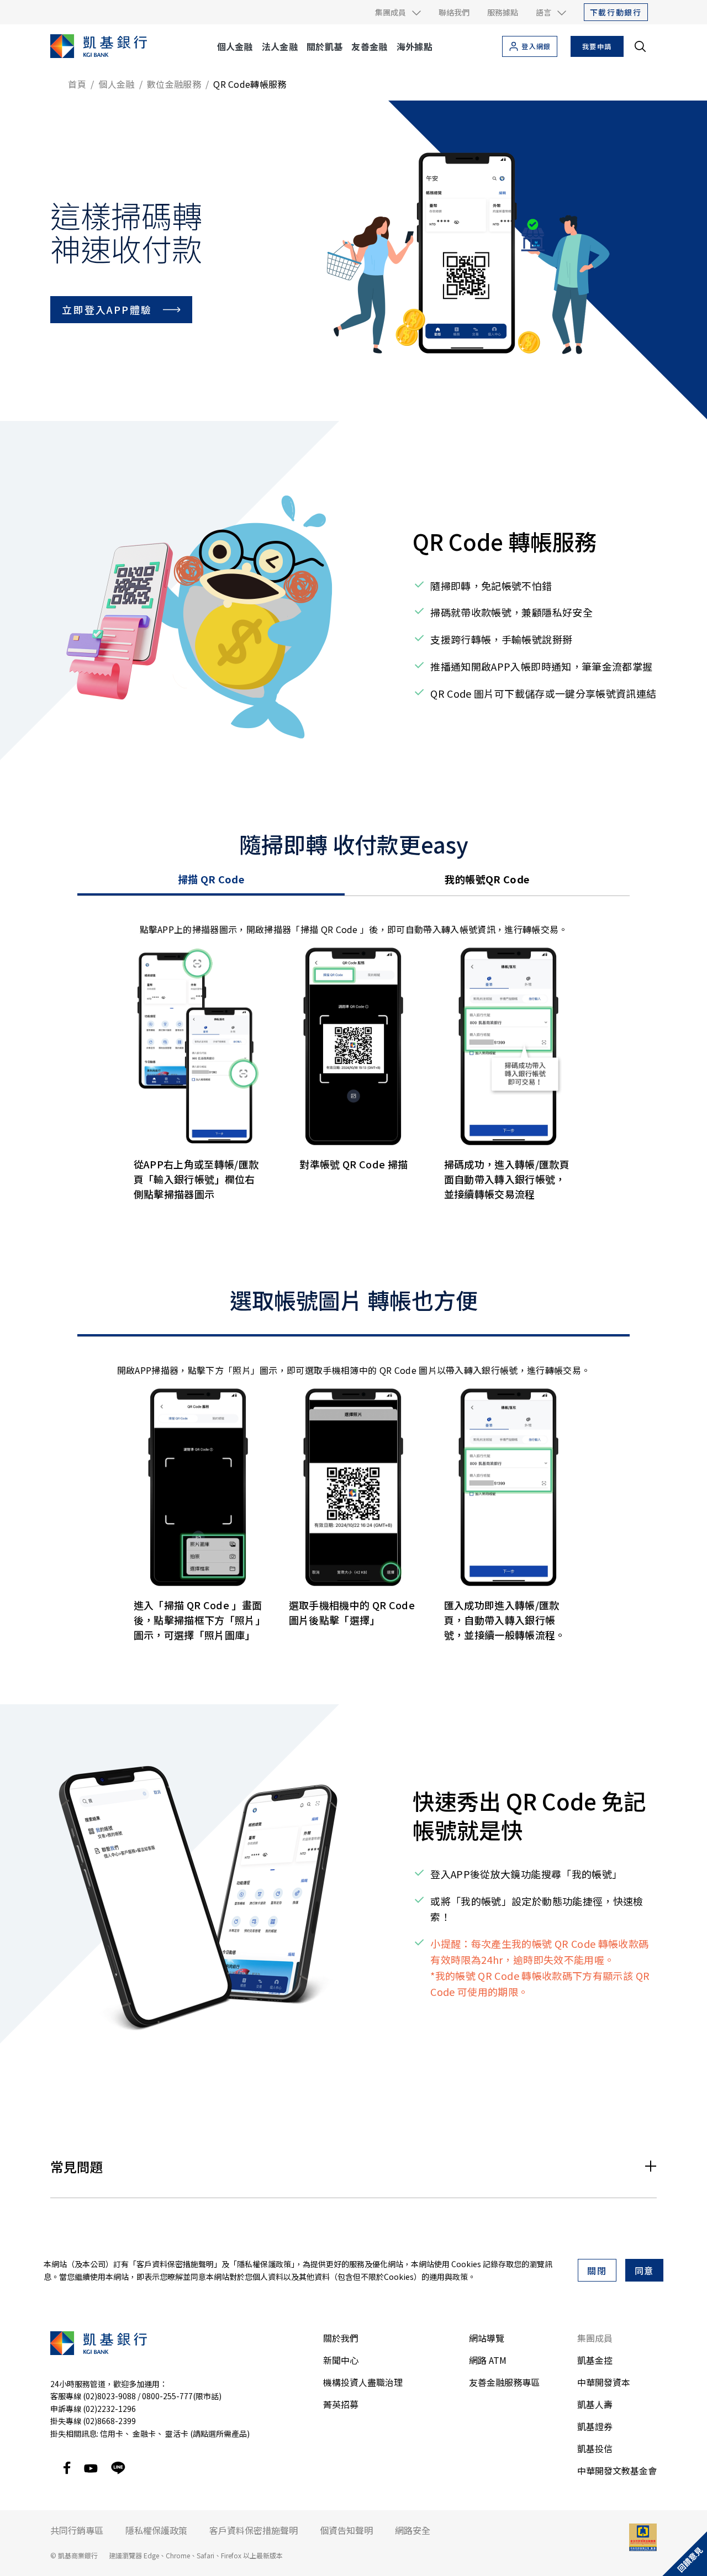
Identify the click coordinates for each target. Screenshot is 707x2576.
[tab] (353, 1332)
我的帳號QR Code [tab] (487, 879)
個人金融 (235, 46)
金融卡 (144, 2433)
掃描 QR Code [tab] (211, 879)
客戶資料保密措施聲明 (175, 2264)
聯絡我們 (454, 12)
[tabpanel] (353, 1073)
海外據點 (415, 46)
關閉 (597, 2271)
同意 (645, 2271)
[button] (398, 12)
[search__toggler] (640, 46)
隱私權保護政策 (264, 2264)
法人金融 (280, 46)
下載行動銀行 (616, 12)
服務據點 (503, 12)
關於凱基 (325, 46)
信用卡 (112, 2433)
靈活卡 (177, 2433)
